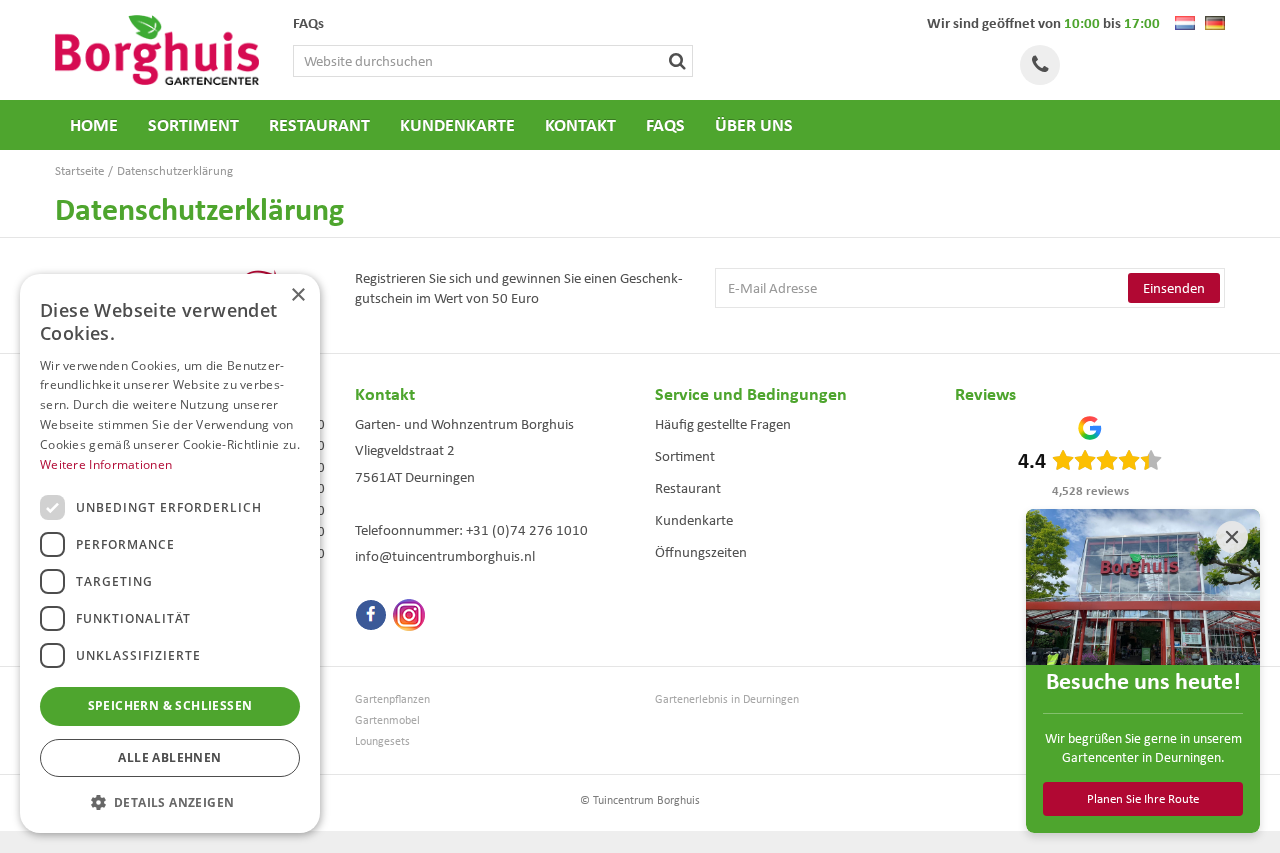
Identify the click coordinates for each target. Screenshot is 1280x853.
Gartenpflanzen (392, 699)
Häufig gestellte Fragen (723, 424)
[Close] (1232, 537)
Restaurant (688, 488)
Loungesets (382, 741)
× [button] (297, 295)
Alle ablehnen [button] (169, 757)
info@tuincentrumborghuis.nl (445, 556)
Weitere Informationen (106, 464)
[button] (170, 801)
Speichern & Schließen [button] (170, 705)
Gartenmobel (387, 720)
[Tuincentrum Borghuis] (157, 50)
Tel (1040, 65)
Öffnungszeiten (701, 552)
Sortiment (685, 456)
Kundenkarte (694, 520)
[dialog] (170, 553)
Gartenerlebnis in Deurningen (727, 699)
